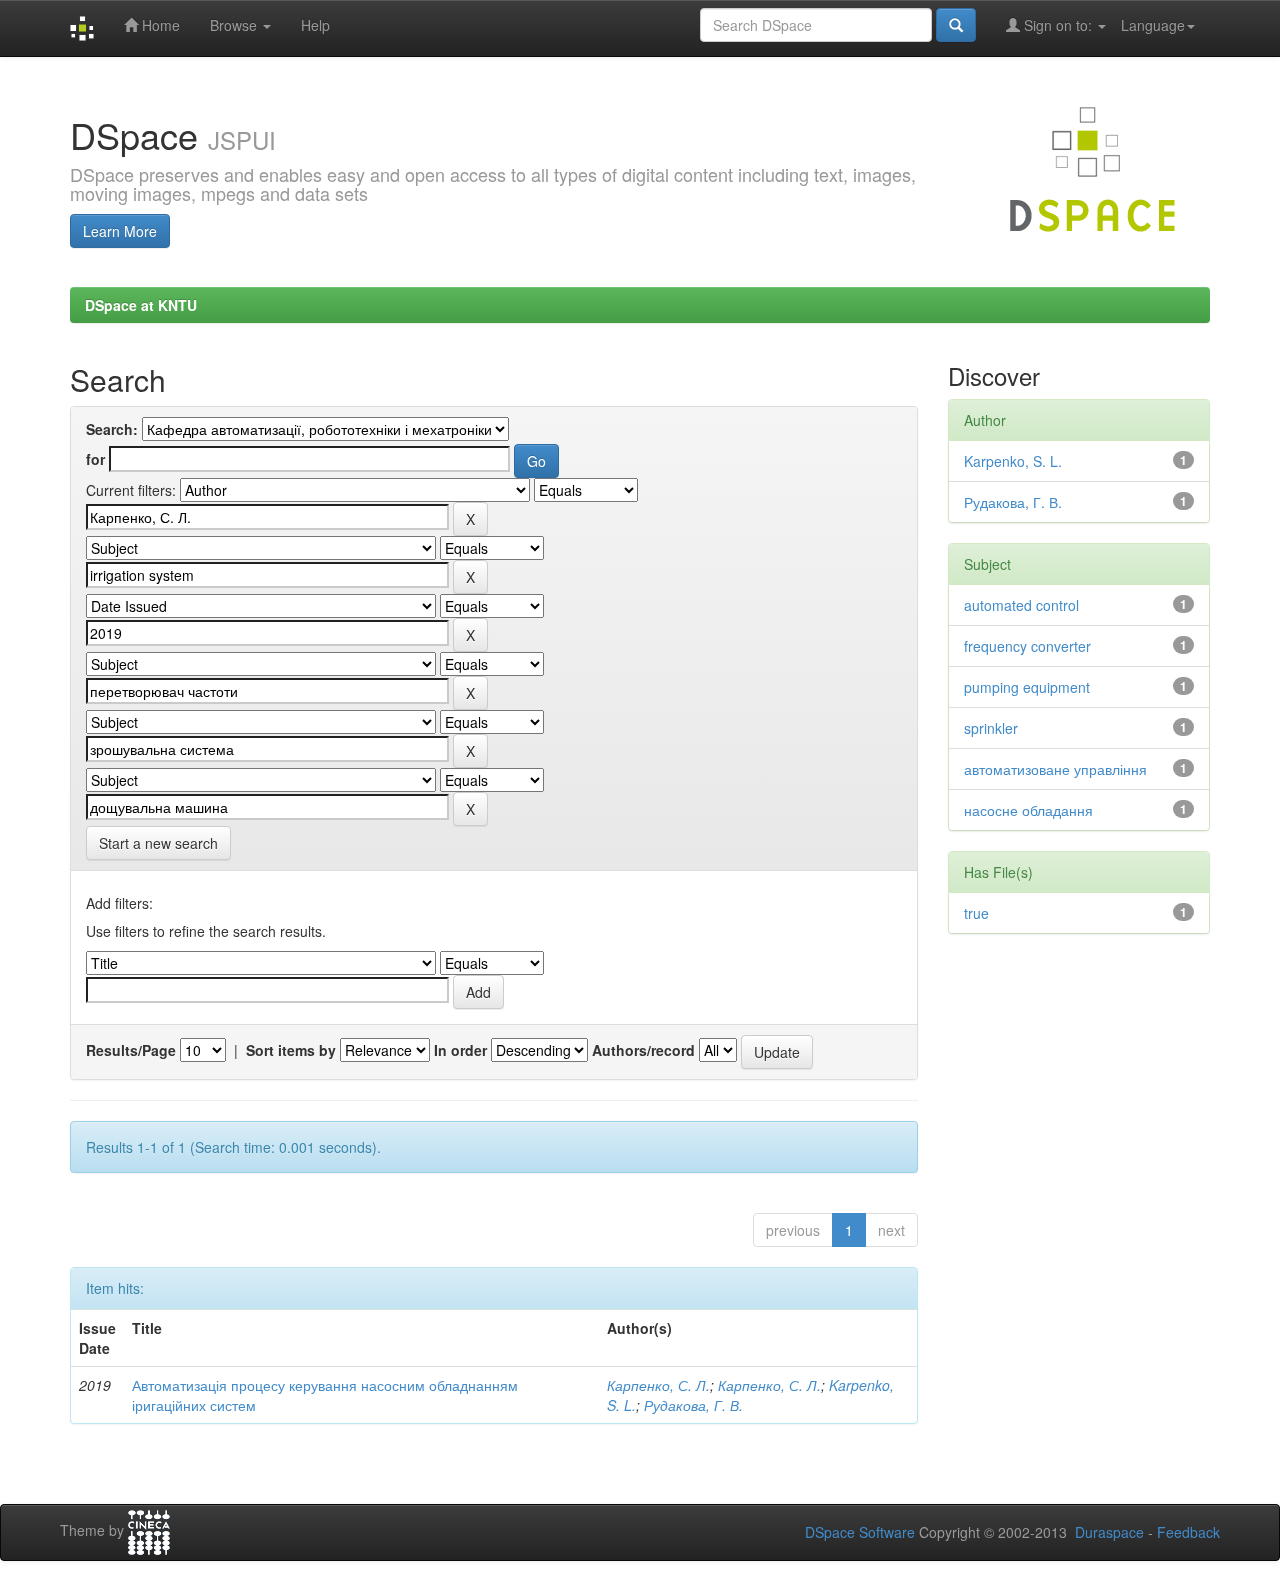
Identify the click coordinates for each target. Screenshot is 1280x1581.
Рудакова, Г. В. (693, 1405)
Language (1153, 25)
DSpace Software (860, 1532)
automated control (1021, 605)
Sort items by (291, 1050)
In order (460, 1050)
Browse (235, 25)
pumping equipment (1027, 687)
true (976, 913)
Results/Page (131, 1050)
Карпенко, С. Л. (658, 1385)
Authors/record (643, 1050)
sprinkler (991, 728)
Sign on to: (1058, 25)
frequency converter (1027, 646)
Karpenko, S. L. (1013, 461)
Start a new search (158, 843)
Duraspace (1109, 1532)
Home (159, 25)
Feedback (1188, 1532)
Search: (112, 429)
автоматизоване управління (1055, 769)
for (95, 459)
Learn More (120, 231)
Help (315, 25)
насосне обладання (1028, 810)
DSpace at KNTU (141, 305)
